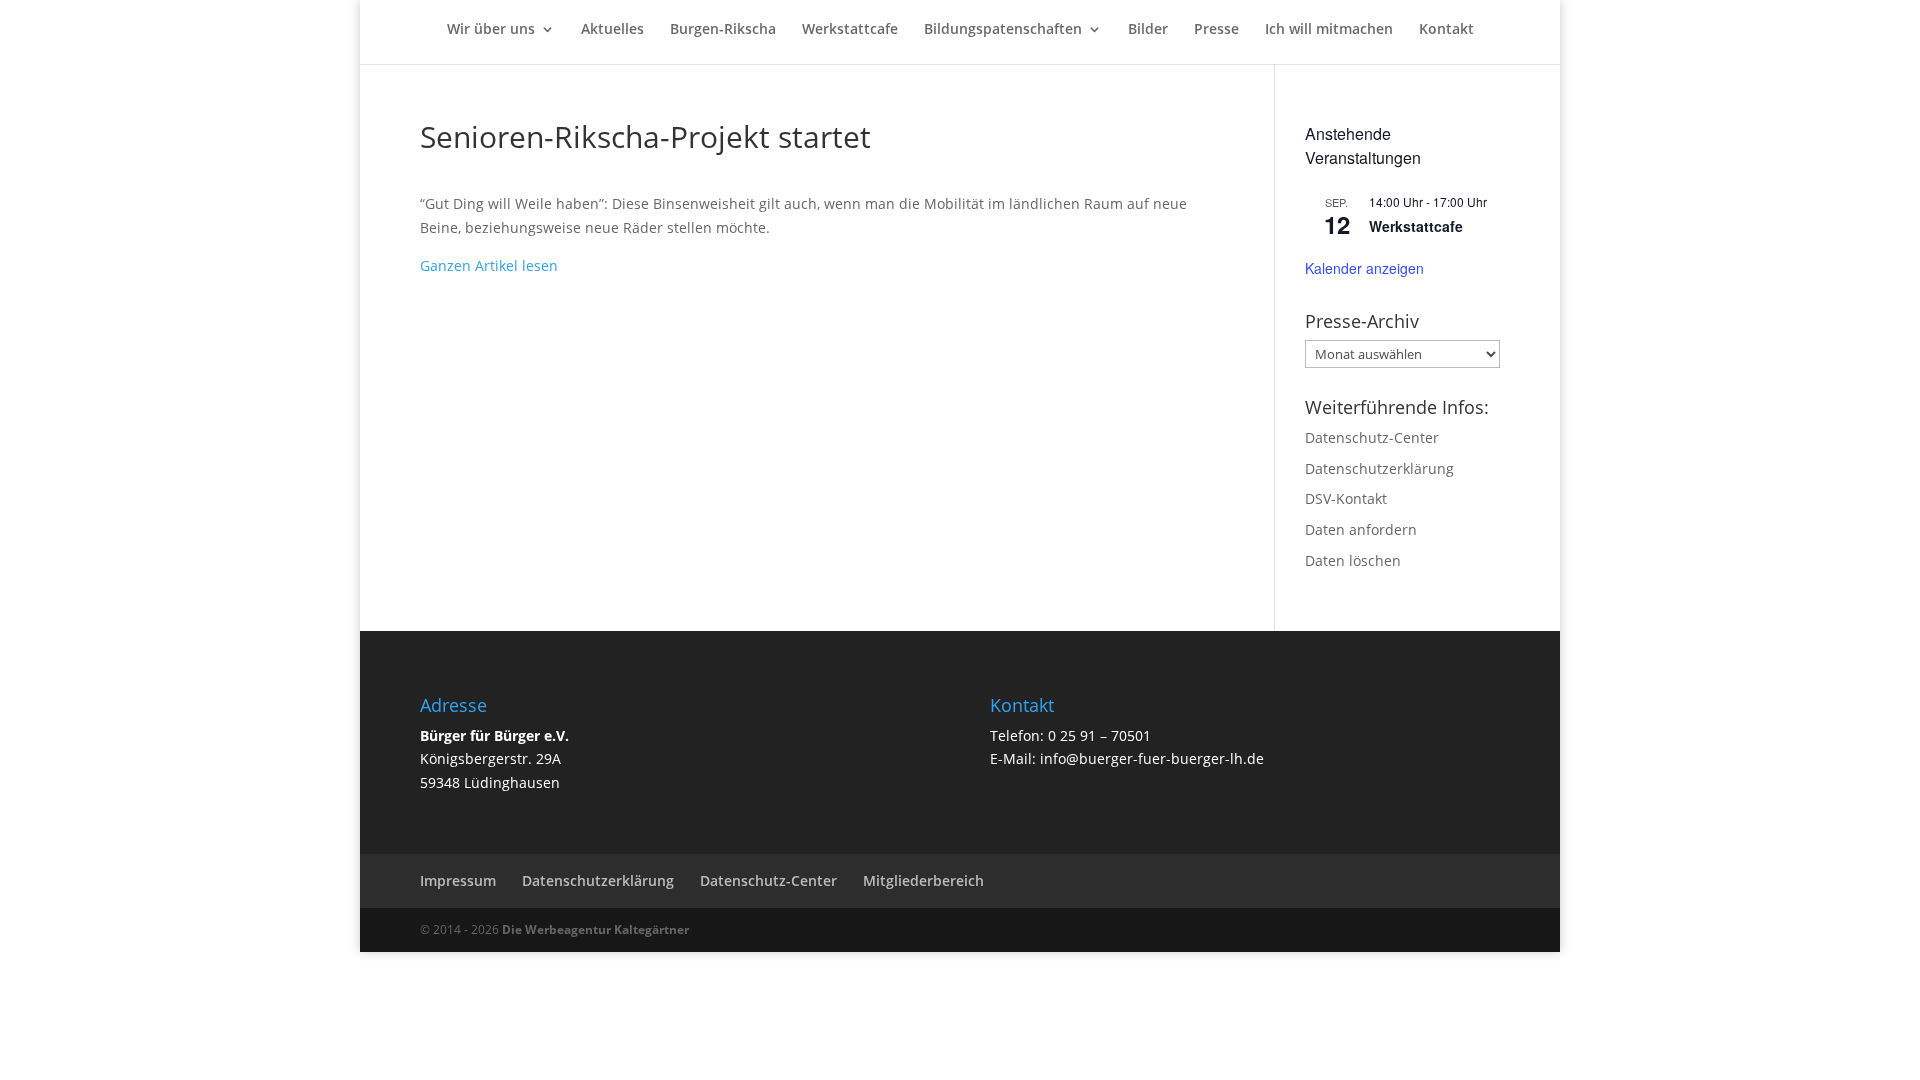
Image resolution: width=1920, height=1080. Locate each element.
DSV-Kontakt (1346, 498)
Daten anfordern (1361, 529)
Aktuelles (612, 30)
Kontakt (1446, 30)
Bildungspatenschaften (1003, 30)
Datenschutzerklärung (1379, 468)
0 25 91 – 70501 (1099, 735)
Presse (1216, 30)
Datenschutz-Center (1372, 437)
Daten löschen (1353, 560)
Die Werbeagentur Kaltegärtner (595, 929)
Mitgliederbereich (923, 880)
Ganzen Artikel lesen (489, 265)
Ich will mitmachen (1329, 30)
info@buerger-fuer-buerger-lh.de (1152, 758)
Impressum (458, 880)
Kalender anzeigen (1364, 268)
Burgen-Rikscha (723, 30)
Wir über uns (491, 30)
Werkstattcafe (850, 30)
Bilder (1148, 30)
